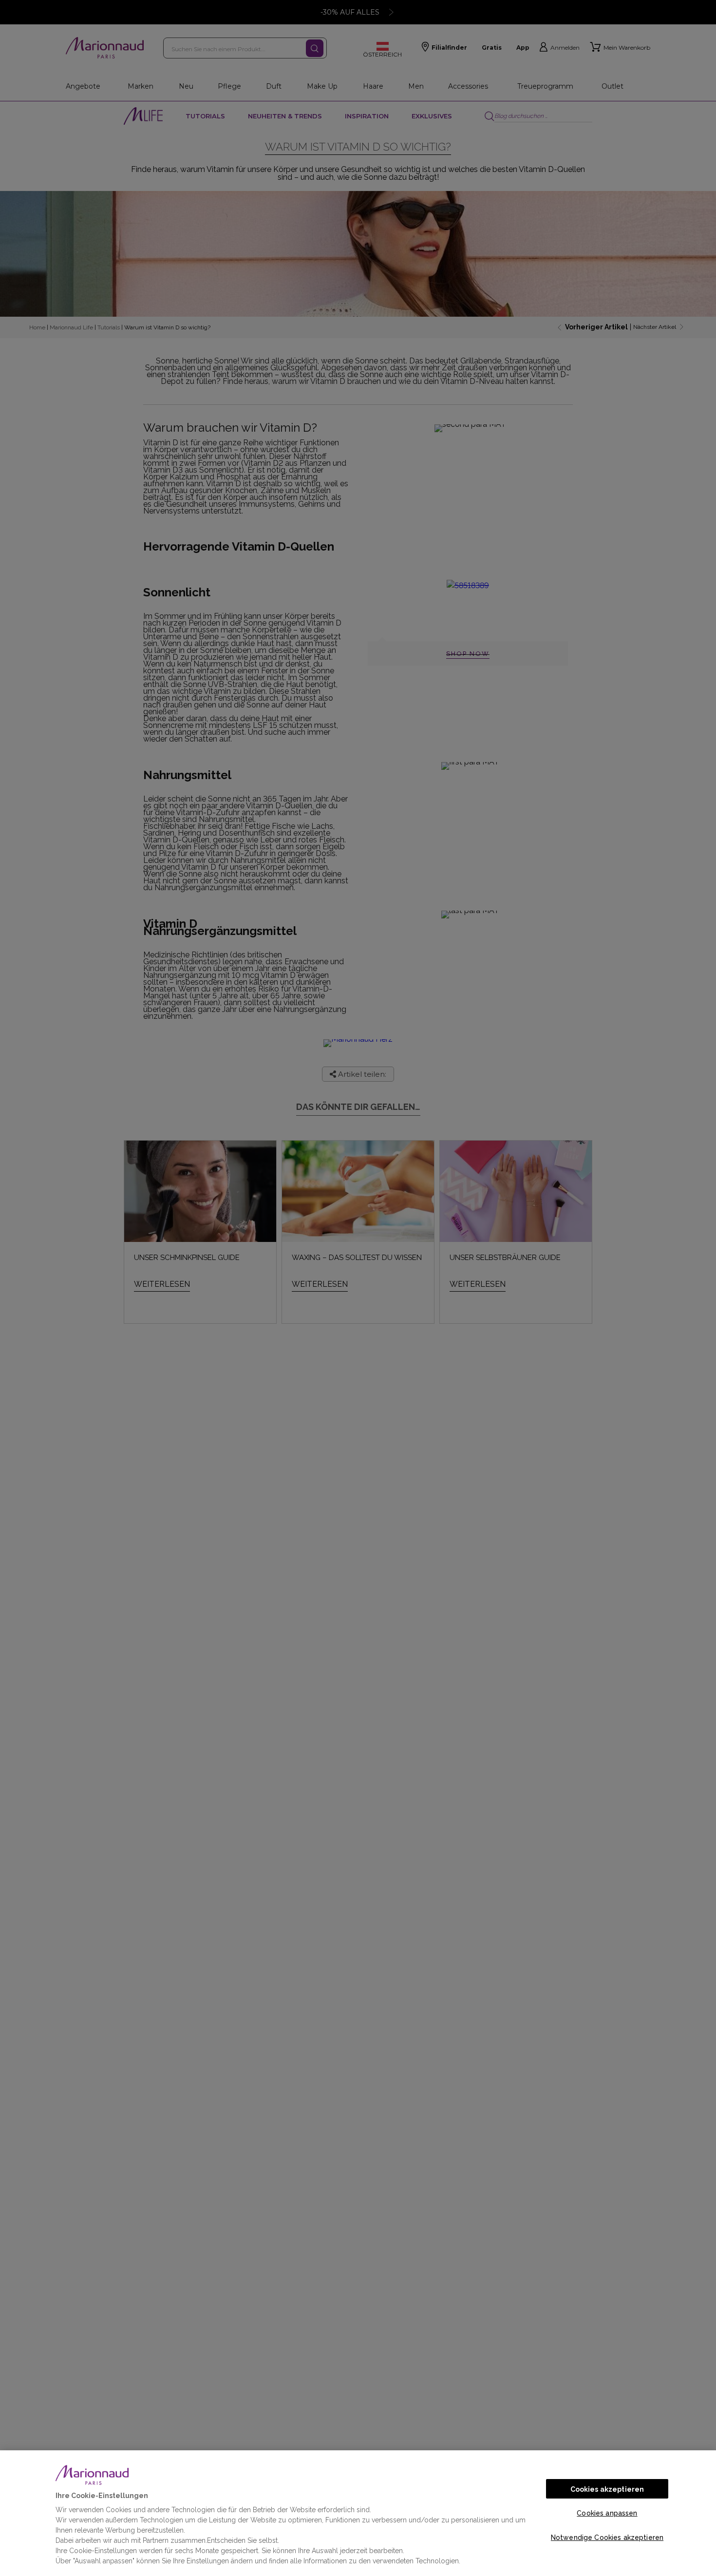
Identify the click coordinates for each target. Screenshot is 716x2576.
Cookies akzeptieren (607, 2489)
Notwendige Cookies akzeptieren (607, 2538)
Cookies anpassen (607, 2513)
